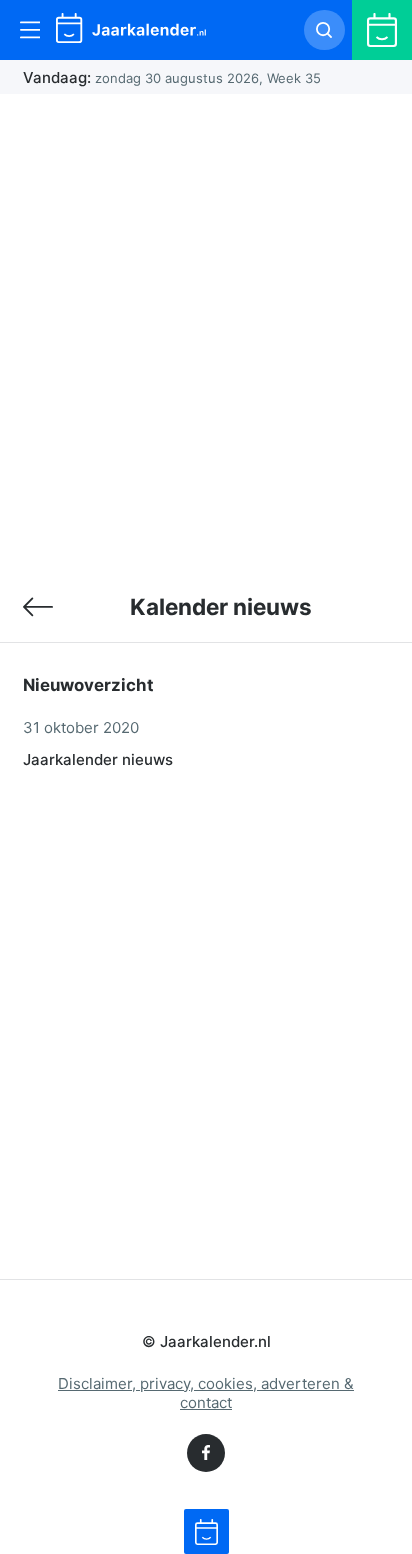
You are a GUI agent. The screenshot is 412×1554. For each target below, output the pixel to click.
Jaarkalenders (38, 606)
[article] (206, 741)
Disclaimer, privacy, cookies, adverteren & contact (206, 1393)
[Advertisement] (206, 332)
